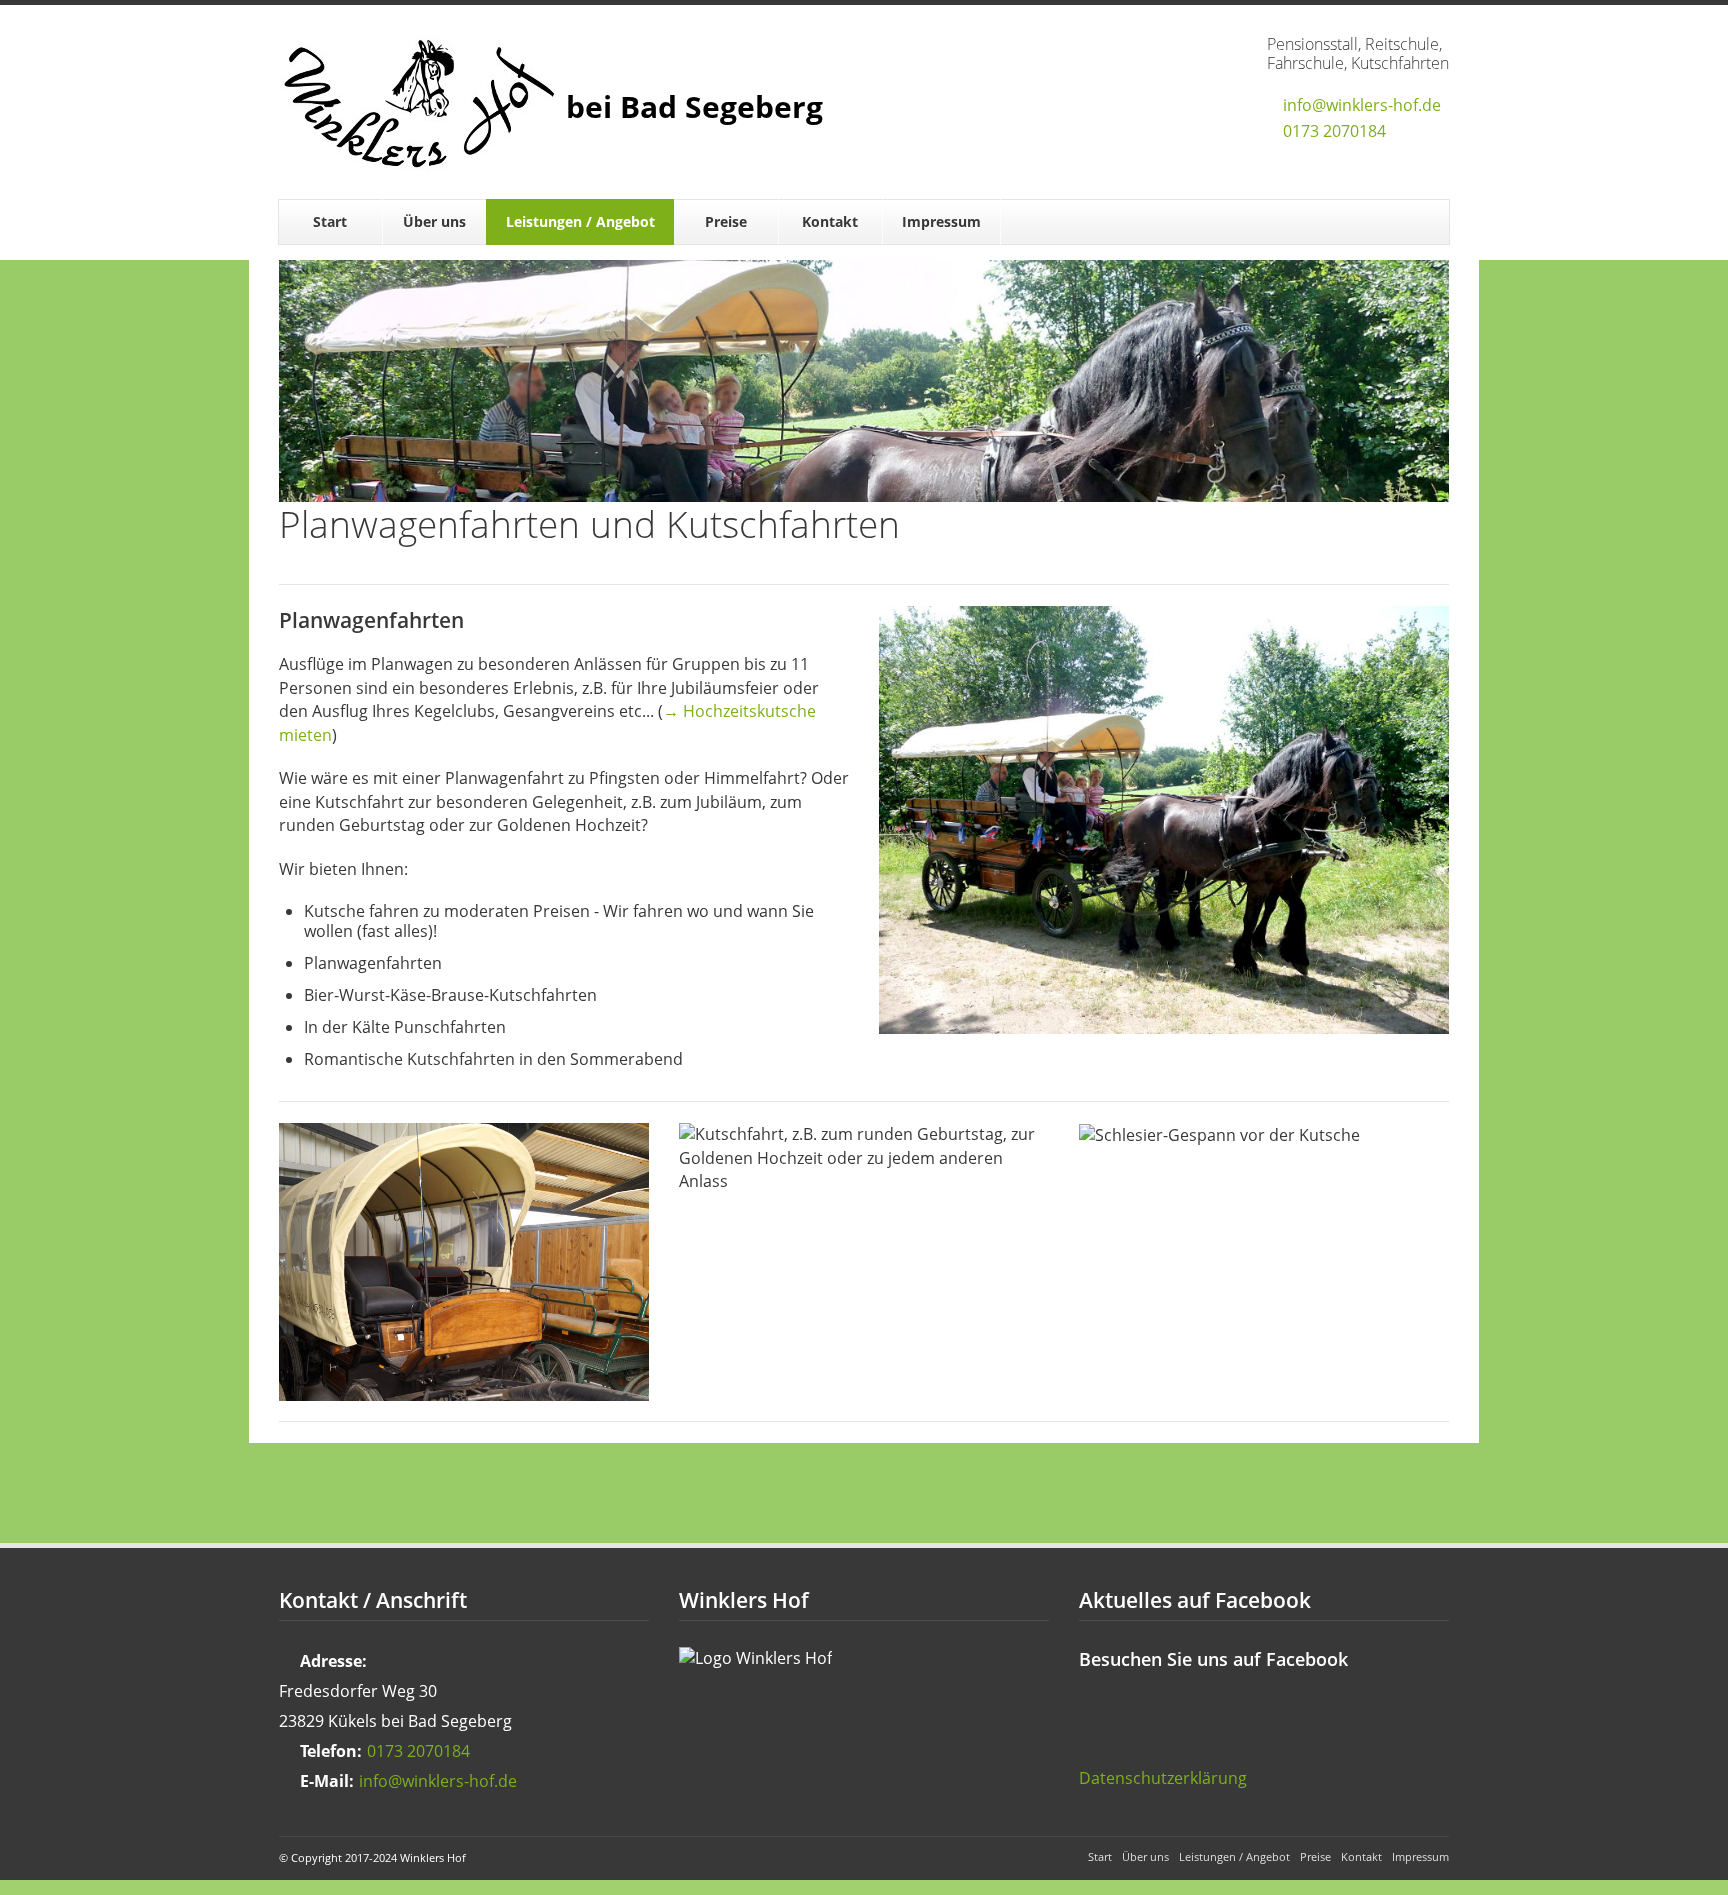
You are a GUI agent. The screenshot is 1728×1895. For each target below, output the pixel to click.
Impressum (941, 221)
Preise (726, 221)
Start (330, 221)
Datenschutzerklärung (1163, 1778)
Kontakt (830, 221)
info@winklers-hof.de (1362, 105)
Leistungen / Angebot (580, 221)
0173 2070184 (1334, 131)
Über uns (434, 221)
